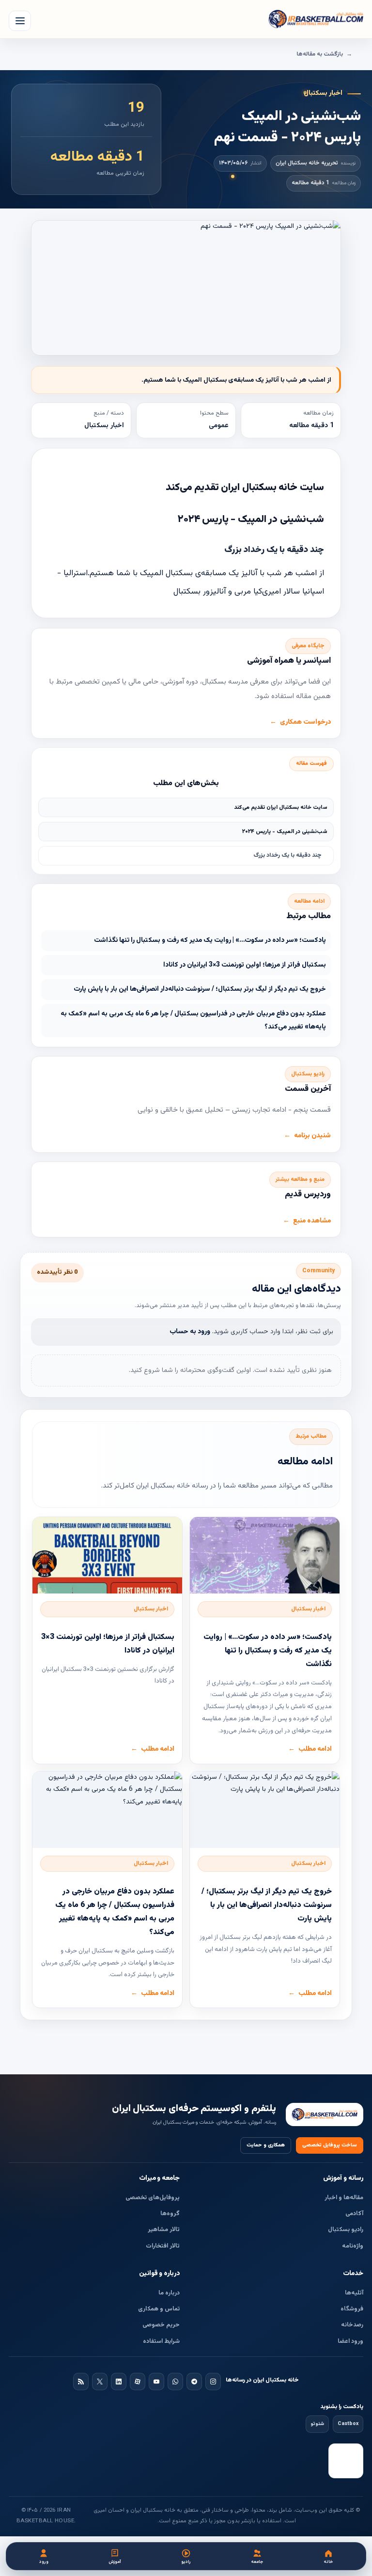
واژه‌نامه (353, 2246)
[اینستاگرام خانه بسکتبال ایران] (213, 2382)
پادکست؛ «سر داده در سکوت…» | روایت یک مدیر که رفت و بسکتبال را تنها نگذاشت (210, 940)
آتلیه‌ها (354, 2293)
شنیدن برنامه (312, 1136)
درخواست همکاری (305, 722)
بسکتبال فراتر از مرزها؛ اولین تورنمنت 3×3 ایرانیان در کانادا (245, 965)
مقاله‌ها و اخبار (344, 2198)
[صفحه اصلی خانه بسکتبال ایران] (325, 2115)
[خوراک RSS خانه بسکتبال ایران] (81, 2382)
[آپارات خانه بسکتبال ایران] (138, 2382)
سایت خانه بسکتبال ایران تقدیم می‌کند (281, 807)
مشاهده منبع (312, 1221)
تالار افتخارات (163, 2246)
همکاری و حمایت (266, 2145)
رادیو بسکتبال (346, 2230)
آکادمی (354, 2214)
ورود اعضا (350, 2341)
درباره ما (169, 2293)
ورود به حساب (190, 1332)
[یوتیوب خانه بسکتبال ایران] (156, 2382)
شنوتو (317, 2424)
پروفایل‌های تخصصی (153, 2198)
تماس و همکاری (159, 2309)
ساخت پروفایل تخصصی (330, 2145)
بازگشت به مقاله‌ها (320, 54)
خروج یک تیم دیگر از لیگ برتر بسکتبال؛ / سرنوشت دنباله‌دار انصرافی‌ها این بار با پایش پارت (200, 989)
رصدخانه (352, 2325)
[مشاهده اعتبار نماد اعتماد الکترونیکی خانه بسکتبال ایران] (346, 2461)
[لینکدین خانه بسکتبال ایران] (119, 2382)
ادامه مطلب (315, 1749)
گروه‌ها (170, 2214)
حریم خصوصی (161, 2325)
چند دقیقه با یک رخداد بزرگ (287, 855)
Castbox (348, 2424)
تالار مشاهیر (164, 2230)
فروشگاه (352, 2309)
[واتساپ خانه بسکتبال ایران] (175, 2382)
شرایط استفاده (161, 2341)
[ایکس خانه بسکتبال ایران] (100, 2382)
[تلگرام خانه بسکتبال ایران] (194, 2382)
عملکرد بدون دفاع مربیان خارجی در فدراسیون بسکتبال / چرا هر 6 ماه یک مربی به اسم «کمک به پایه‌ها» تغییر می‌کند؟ (193, 1020)
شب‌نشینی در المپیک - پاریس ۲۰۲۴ (285, 832)
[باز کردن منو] (20, 21)
